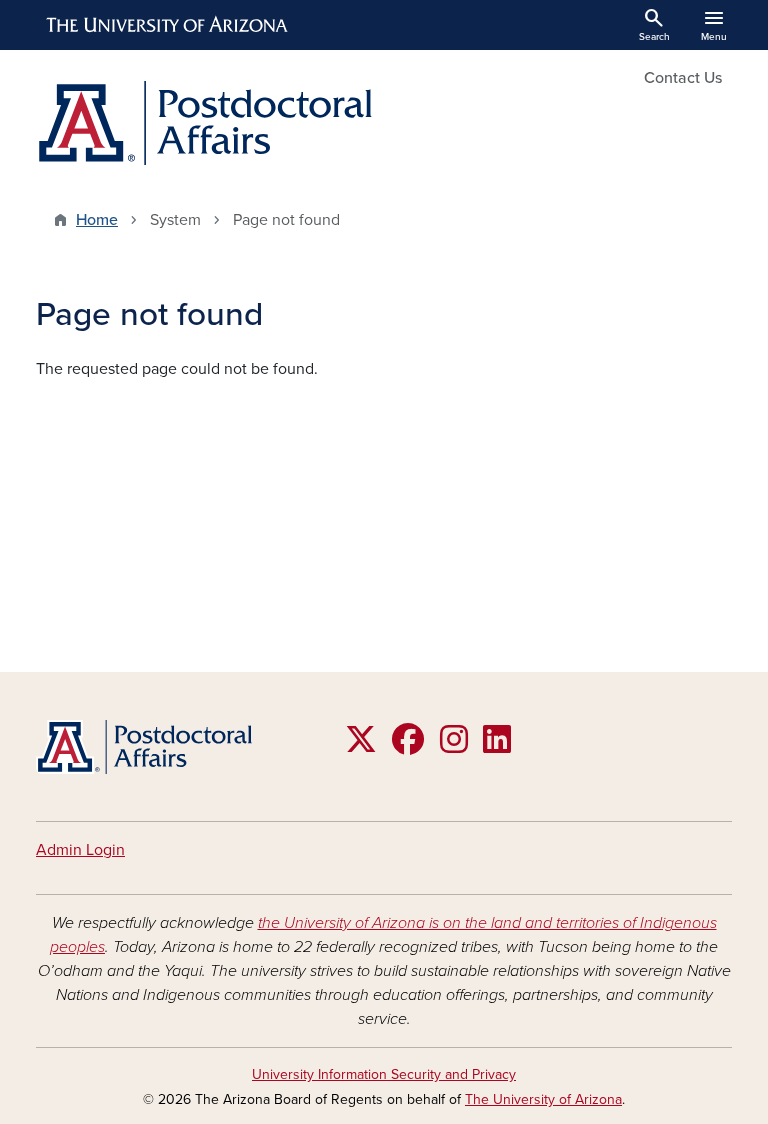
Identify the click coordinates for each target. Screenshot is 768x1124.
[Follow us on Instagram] (454, 746)
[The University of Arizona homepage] (168, 25)
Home (97, 220)
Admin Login (80, 850)
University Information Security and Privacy (384, 1074)
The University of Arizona (543, 1099)
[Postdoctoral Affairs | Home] (204, 123)
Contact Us (683, 78)
